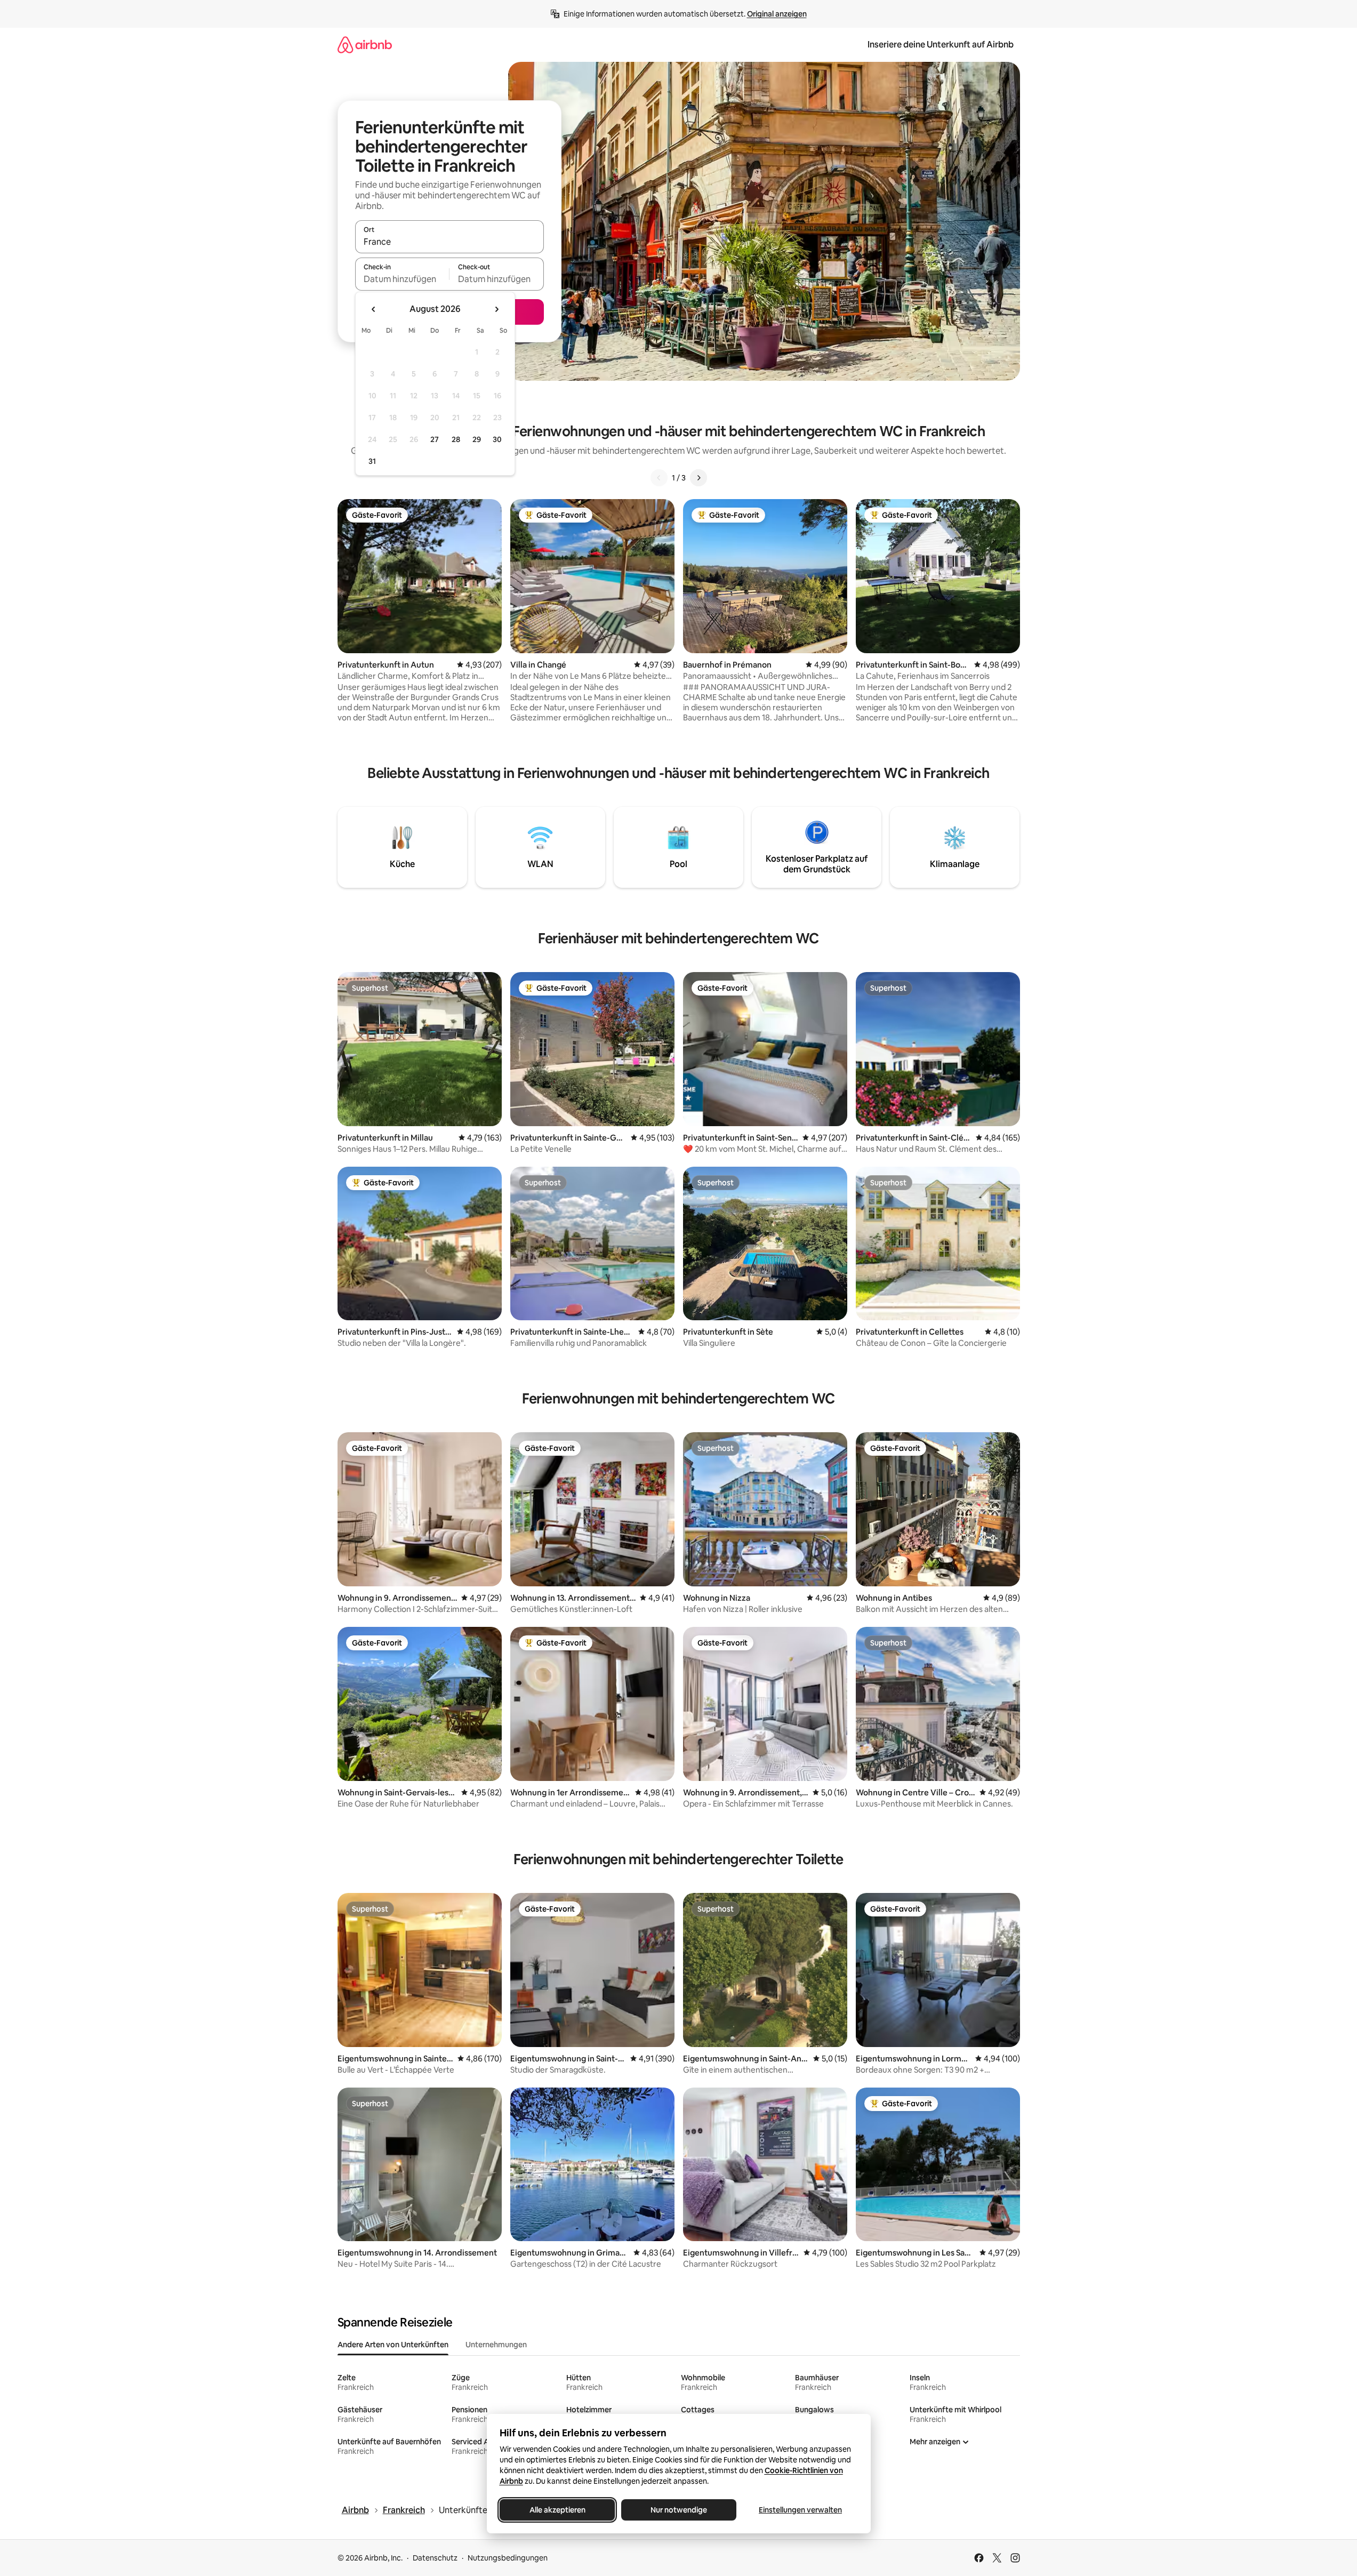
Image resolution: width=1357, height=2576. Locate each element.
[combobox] (449, 242)
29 (477, 439)
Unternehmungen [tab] (496, 2345)
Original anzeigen (777, 14)
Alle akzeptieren (557, 2510)
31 (372, 461)
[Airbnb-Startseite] (365, 45)
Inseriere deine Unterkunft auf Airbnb (941, 45)
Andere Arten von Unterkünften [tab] (393, 2345)
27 (435, 439)
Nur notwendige (679, 2510)
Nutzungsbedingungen (508, 2558)
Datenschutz (435, 2558)
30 (497, 439)
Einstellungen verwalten (800, 2510)
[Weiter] (698, 478)
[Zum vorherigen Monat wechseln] (374, 309)
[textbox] (402, 279)
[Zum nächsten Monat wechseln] (496, 309)
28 (456, 439)
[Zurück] (659, 478)
